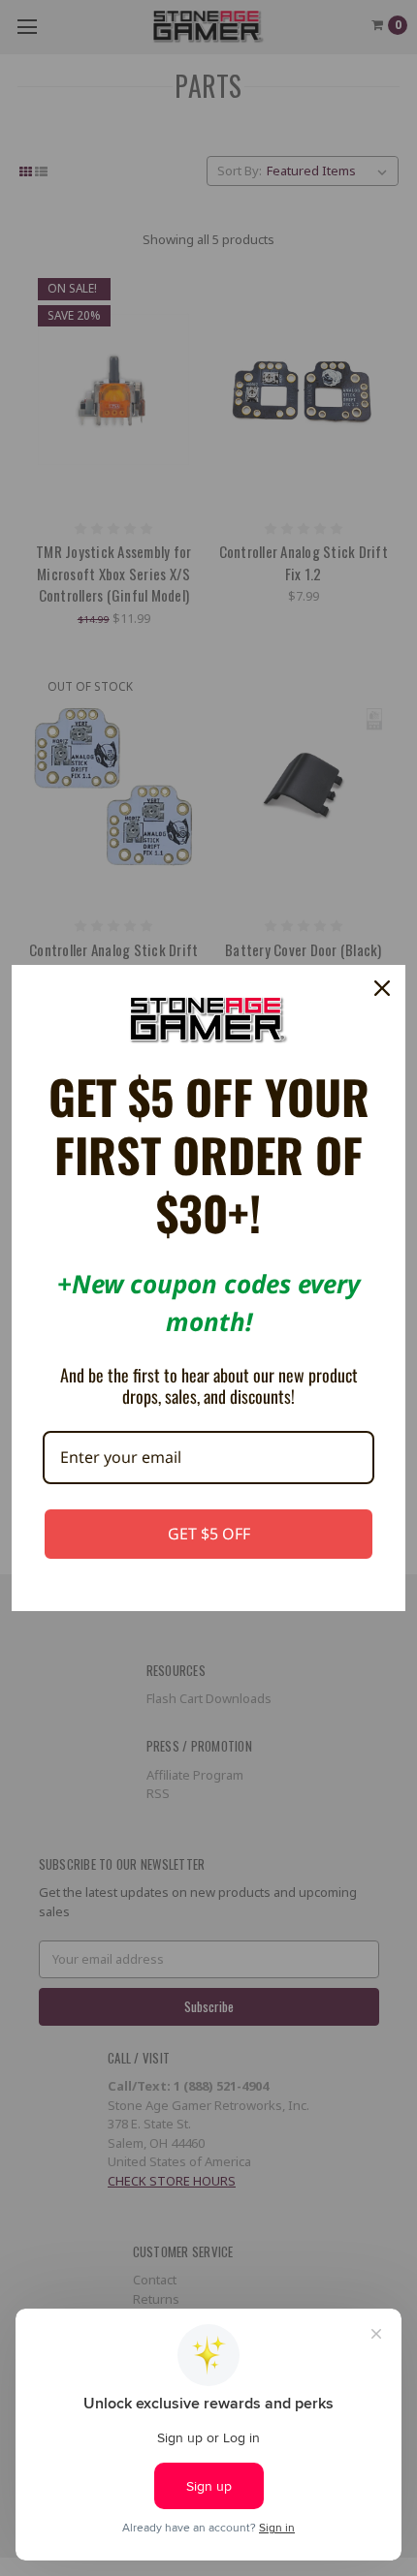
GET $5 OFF (209, 1534)
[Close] (382, 988)
